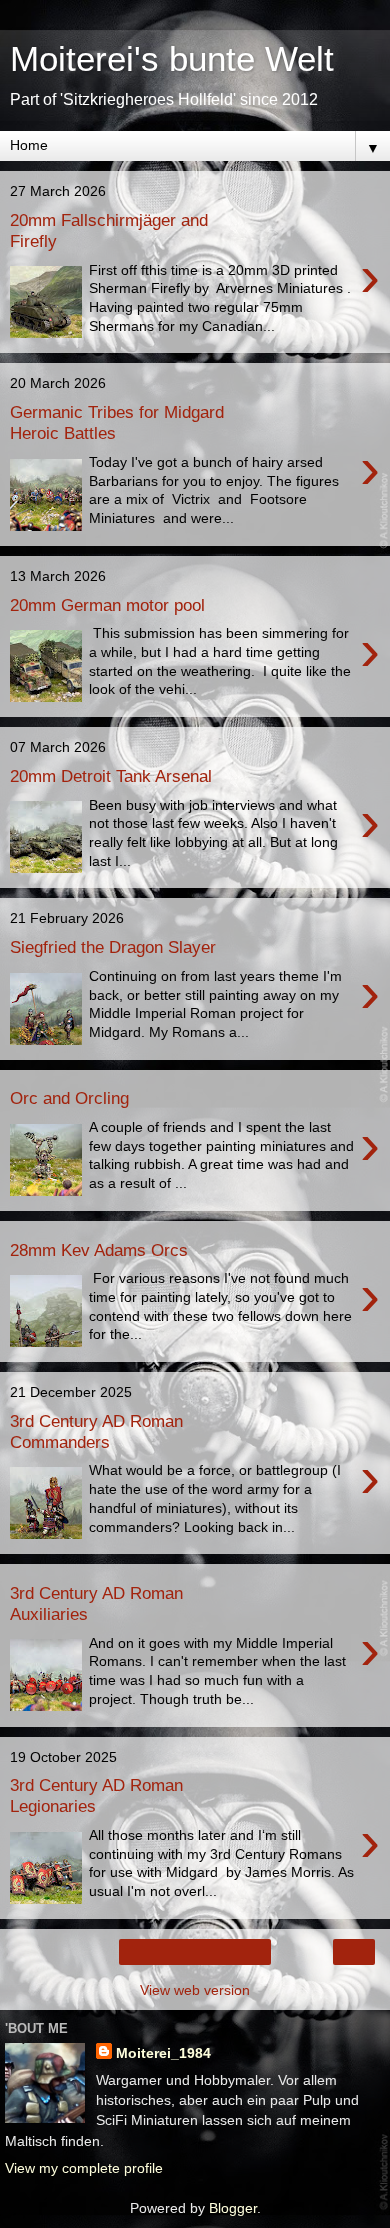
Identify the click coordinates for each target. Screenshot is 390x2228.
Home (195, 1952)
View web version (195, 1990)
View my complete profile (84, 2168)
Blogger (233, 2208)
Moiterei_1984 (163, 2053)
